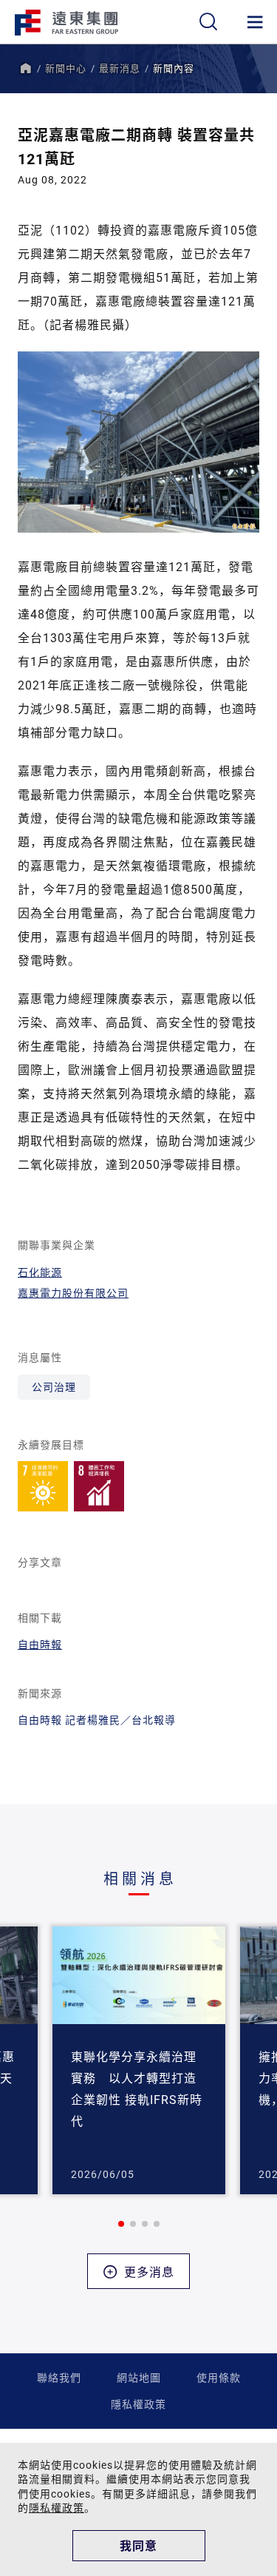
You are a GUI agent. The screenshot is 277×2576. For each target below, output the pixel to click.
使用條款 (219, 2377)
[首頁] (25, 68)
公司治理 (54, 1387)
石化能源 (40, 1272)
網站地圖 (139, 2377)
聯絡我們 (59, 2377)
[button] (121, 2224)
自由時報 (40, 1644)
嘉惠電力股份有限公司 (73, 1293)
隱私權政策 (138, 2404)
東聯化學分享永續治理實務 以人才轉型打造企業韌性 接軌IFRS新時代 (137, 2088)
